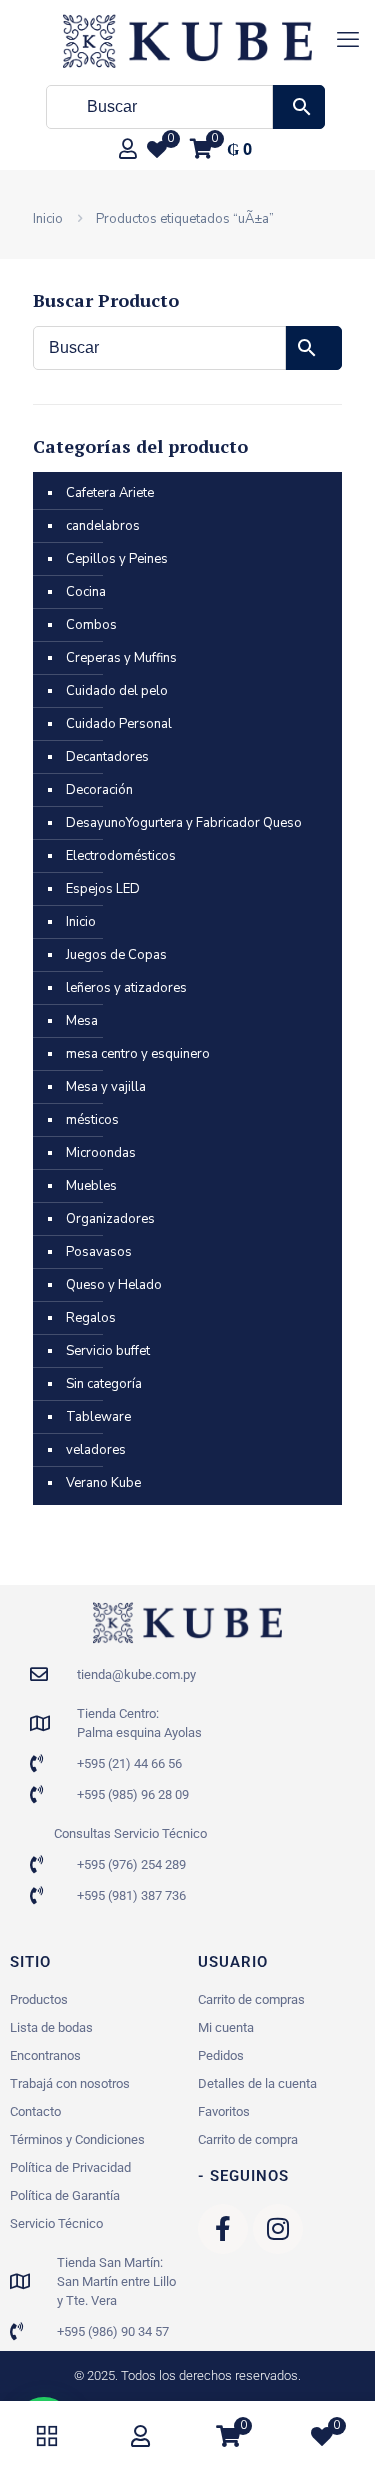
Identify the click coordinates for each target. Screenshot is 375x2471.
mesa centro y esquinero (138, 1054)
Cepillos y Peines (117, 559)
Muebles (91, 1186)
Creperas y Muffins (121, 658)
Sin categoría (104, 1384)
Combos (91, 625)
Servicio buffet (108, 1351)
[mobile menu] (348, 40)
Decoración (99, 790)
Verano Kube (103, 1483)
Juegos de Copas (116, 955)
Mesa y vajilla (106, 1087)
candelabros (103, 526)
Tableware (98, 1417)
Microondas (101, 1153)
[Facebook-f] (223, 2229)
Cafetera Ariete (110, 493)
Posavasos (99, 1252)
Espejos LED (103, 889)
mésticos (92, 1120)
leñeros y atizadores (126, 988)
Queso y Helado (114, 1285)
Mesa (82, 1021)
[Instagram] (278, 2229)
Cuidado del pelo (117, 691)
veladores (96, 1450)
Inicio (48, 219)
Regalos (91, 1318)
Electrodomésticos (121, 856)
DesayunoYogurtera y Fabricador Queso (184, 823)
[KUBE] (187, 40)
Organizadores (110, 1219)
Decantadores (107, 757)
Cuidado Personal (119, 724)
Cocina (86, 592)
